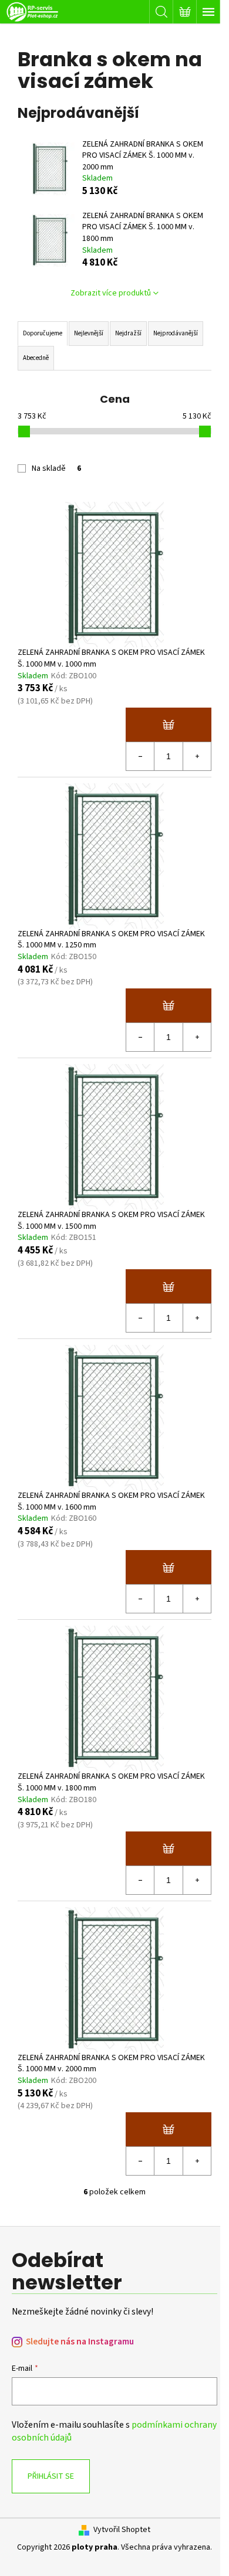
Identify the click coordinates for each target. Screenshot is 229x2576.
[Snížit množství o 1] (140, 756)
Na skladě (56, 468)
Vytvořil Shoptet (122, 2530)
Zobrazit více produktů (111, 293)
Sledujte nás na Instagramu (80, 2342)
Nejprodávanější (176, 333)
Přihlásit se (51, 2476)
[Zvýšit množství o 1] (197, 756)
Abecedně (36, 358)
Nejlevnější (89, 333)
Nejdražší (128, 333)
